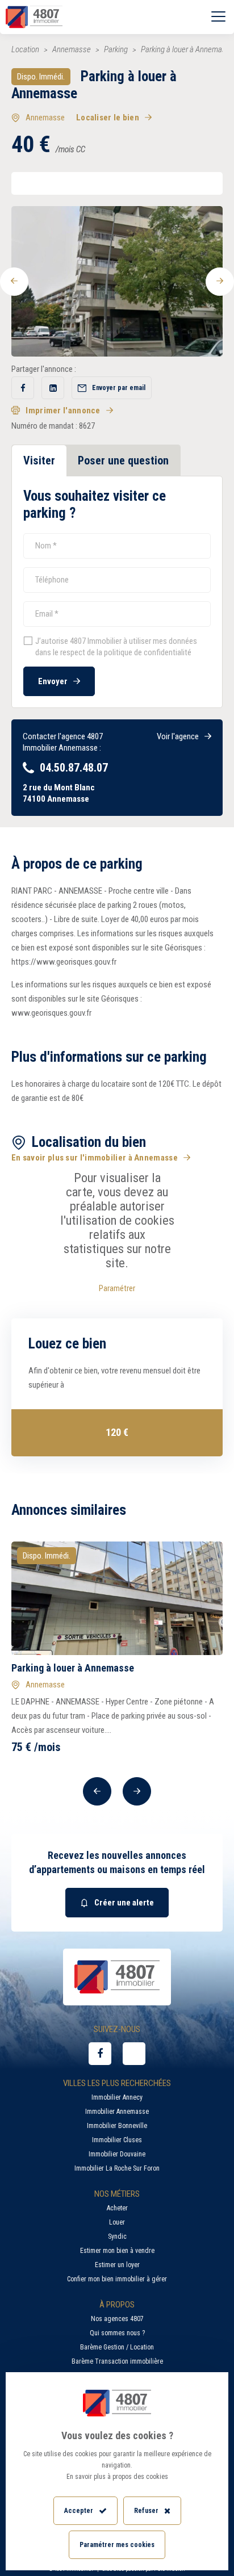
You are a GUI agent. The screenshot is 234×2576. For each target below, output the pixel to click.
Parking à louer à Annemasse (73, 1668)
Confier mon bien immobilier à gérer (117, 2279)
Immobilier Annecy (117, 2097)
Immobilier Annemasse (117, 2112)
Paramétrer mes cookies (117, 2545)
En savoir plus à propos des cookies (117, 2477)
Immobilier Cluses (117, 2140)
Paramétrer (117, 1288)
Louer (117, 2222)
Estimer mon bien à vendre (117, 2251)
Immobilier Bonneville (117, 2126)
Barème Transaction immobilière (117, 2361)
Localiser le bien (108, 118)
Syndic (117, 2236)
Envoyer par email (119, 388)
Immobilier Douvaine (117, 2154)
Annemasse (72, 49)
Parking (116, 49)
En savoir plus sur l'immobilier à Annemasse (95, 1158)
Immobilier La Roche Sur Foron (117, 2168)
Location (25, 49)
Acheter (117, 2208)
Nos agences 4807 (117, 2319)
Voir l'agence (178, 736)
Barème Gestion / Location (117, 2347)
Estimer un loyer (117, 2265)
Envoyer (53, 681)
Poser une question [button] (123, 460)
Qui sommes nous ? (117, 2333)
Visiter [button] (39, 460)
